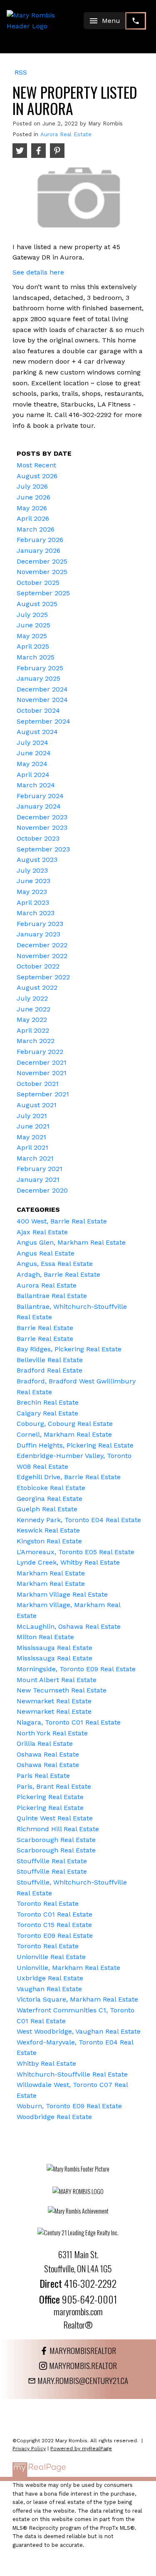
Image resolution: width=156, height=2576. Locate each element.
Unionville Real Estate (51, 1957)
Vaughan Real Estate (49, 1989)
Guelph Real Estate (47, 1509)
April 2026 (33, 518)
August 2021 (37, 1105)
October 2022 (38, 966)
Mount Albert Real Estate (57, 1680)
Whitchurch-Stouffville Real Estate (72, 2074)
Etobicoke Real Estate (51, 1488)
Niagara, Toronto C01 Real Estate (69, 1722)
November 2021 (42, 1073)
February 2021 (40, 1169)
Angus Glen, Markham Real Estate (71, 1242)
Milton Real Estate (45, 1637)
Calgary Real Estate (47, 1413)
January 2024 (39, 806)
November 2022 (42, 956)
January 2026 (38, 550)
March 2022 (36, 1041)
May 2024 (32, 764)
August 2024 (37, 732)
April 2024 (33, 775)
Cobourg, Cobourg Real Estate (65, 1424)
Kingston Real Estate (49, 1541)
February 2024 (40, 796)
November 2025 (42, 572)
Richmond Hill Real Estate (58, 1829)
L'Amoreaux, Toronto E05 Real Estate (76, 1552)
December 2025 (42, 561)
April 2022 (33, 1030)
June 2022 (33, 1009)
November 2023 (42, 827)
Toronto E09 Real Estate (55, 1936)
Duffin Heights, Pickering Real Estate (75, 1445)
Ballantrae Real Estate (52, 1296)
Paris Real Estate (43, 1776)
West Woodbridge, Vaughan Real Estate (79, 2031)
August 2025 (37, 604)
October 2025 (38, 583)
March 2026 (36, 529)
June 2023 (33, 881)
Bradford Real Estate (50, 1370)
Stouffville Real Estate (52, 1861)
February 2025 (40, 668)
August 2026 (37, 476)
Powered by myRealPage (81, 2449)
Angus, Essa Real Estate (55, 1264)
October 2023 (38, 838)
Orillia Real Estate (45, 1744)
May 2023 (32, 892)
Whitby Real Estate (46, 2063)
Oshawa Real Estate (48, 1754)
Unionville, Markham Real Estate (68, 1968)
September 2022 (43, 977)
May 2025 (32, 636)
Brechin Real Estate (48, 1402)
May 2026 (32, 508)
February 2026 (40, 540)
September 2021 (43, 1094)
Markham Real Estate (51, 1573)
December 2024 (42, 689)
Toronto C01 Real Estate (54, 1914)
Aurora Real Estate (66, 134)
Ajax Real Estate (42, 1232)
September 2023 (43, 849)
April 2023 (33, 902)
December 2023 (42, 817)
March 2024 (36, 785)
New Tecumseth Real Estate (62, 1690)
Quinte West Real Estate (55, 1818)
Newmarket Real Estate (54, 1701)
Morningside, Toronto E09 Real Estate (76, 1669)
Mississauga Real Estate (54, 1648)
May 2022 (32, 1020)
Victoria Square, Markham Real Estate (77, 1999)
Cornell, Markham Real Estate (64, 1434)
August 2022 (37, 987)
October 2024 (38, 710)
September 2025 (43, 593)
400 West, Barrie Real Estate (62, 1221)
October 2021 (38, 1084)
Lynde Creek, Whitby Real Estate (68, 1562)
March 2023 (36, 913)
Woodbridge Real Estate (54, 2117)
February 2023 (40, 924)
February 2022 (40, 1052)
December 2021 (42, 1062)
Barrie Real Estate (45, 1328)
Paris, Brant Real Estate (54, 1786)
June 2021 (33, 1126)
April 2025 (33, 646)
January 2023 (38, 934)
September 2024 (43, 721)
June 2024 (34, 753)
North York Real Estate (52, 1733)
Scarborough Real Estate (56, 1840)
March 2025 (36, 657)
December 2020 (42, 1190)
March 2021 (35, 1158)
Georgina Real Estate (50, 1499)
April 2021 (32, 1147)
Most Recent (36, 465)
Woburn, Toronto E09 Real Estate (69, 2106)
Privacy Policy (29, 2449)
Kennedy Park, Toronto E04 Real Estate (79, 1520)
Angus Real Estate (46, 1253)
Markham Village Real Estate (62, 1594)
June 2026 (33, 497)
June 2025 (33, 625)
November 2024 (42, 700)
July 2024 (32, 743)
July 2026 (32, 486)
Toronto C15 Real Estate (54, 1925)
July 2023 (32, 870)
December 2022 (42, 945)
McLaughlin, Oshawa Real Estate (69, 1626)
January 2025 (38, 678)
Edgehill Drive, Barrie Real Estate (69, 1477)
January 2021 (38, 1179)
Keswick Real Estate (48, 1530)
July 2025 (32, 615)
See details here (38, 272)
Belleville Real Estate (50, 1360)
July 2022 (32, 998)
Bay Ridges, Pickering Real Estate (69, 1349)
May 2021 (31, 1137)
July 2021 (32, 1116)
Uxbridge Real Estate (50, 1978)
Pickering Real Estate (50, 1797)
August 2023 (37, 860)
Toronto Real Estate (48, 1903)
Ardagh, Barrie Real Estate (58, 1274)
